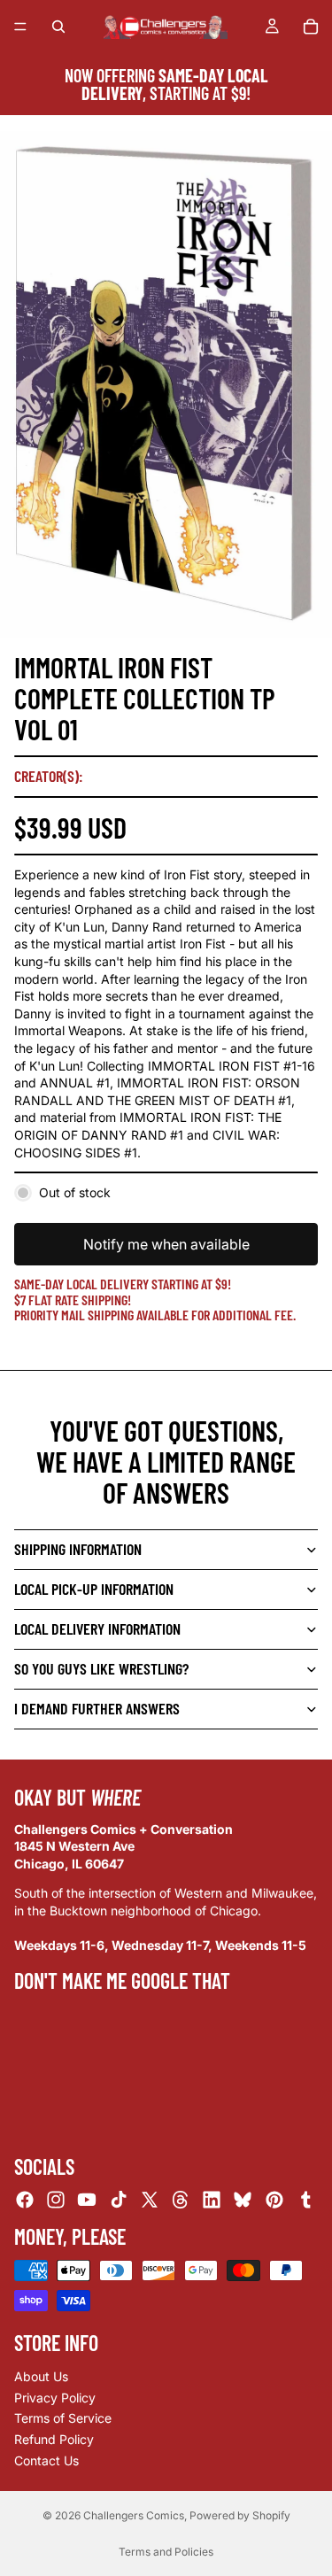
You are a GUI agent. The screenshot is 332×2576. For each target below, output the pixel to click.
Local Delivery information (97, 1628)
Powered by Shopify (240, 2515)
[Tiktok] (119, 2200)
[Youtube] (87, 2200)
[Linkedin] (212, 2200)
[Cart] (311, 27)
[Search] (58, 27)
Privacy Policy (55, 2398)
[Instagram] (56, 2200)
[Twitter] (150, 2200)
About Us (41, 2376)
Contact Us (46, 2460)
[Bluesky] (243, 2200)
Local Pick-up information (94, 1589)
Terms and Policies (166, 2552)
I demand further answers (97, 1708)
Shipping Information (78, 1549)
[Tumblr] (305, 2200)
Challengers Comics (134, 2515)
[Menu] (20, 27)
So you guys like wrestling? (101, 1668)
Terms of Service (63, 2418)
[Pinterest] (274, 2200)
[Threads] (181, 2200)
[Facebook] (25, 2200)
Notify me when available (166, 1244)
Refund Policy (54, 2439)
